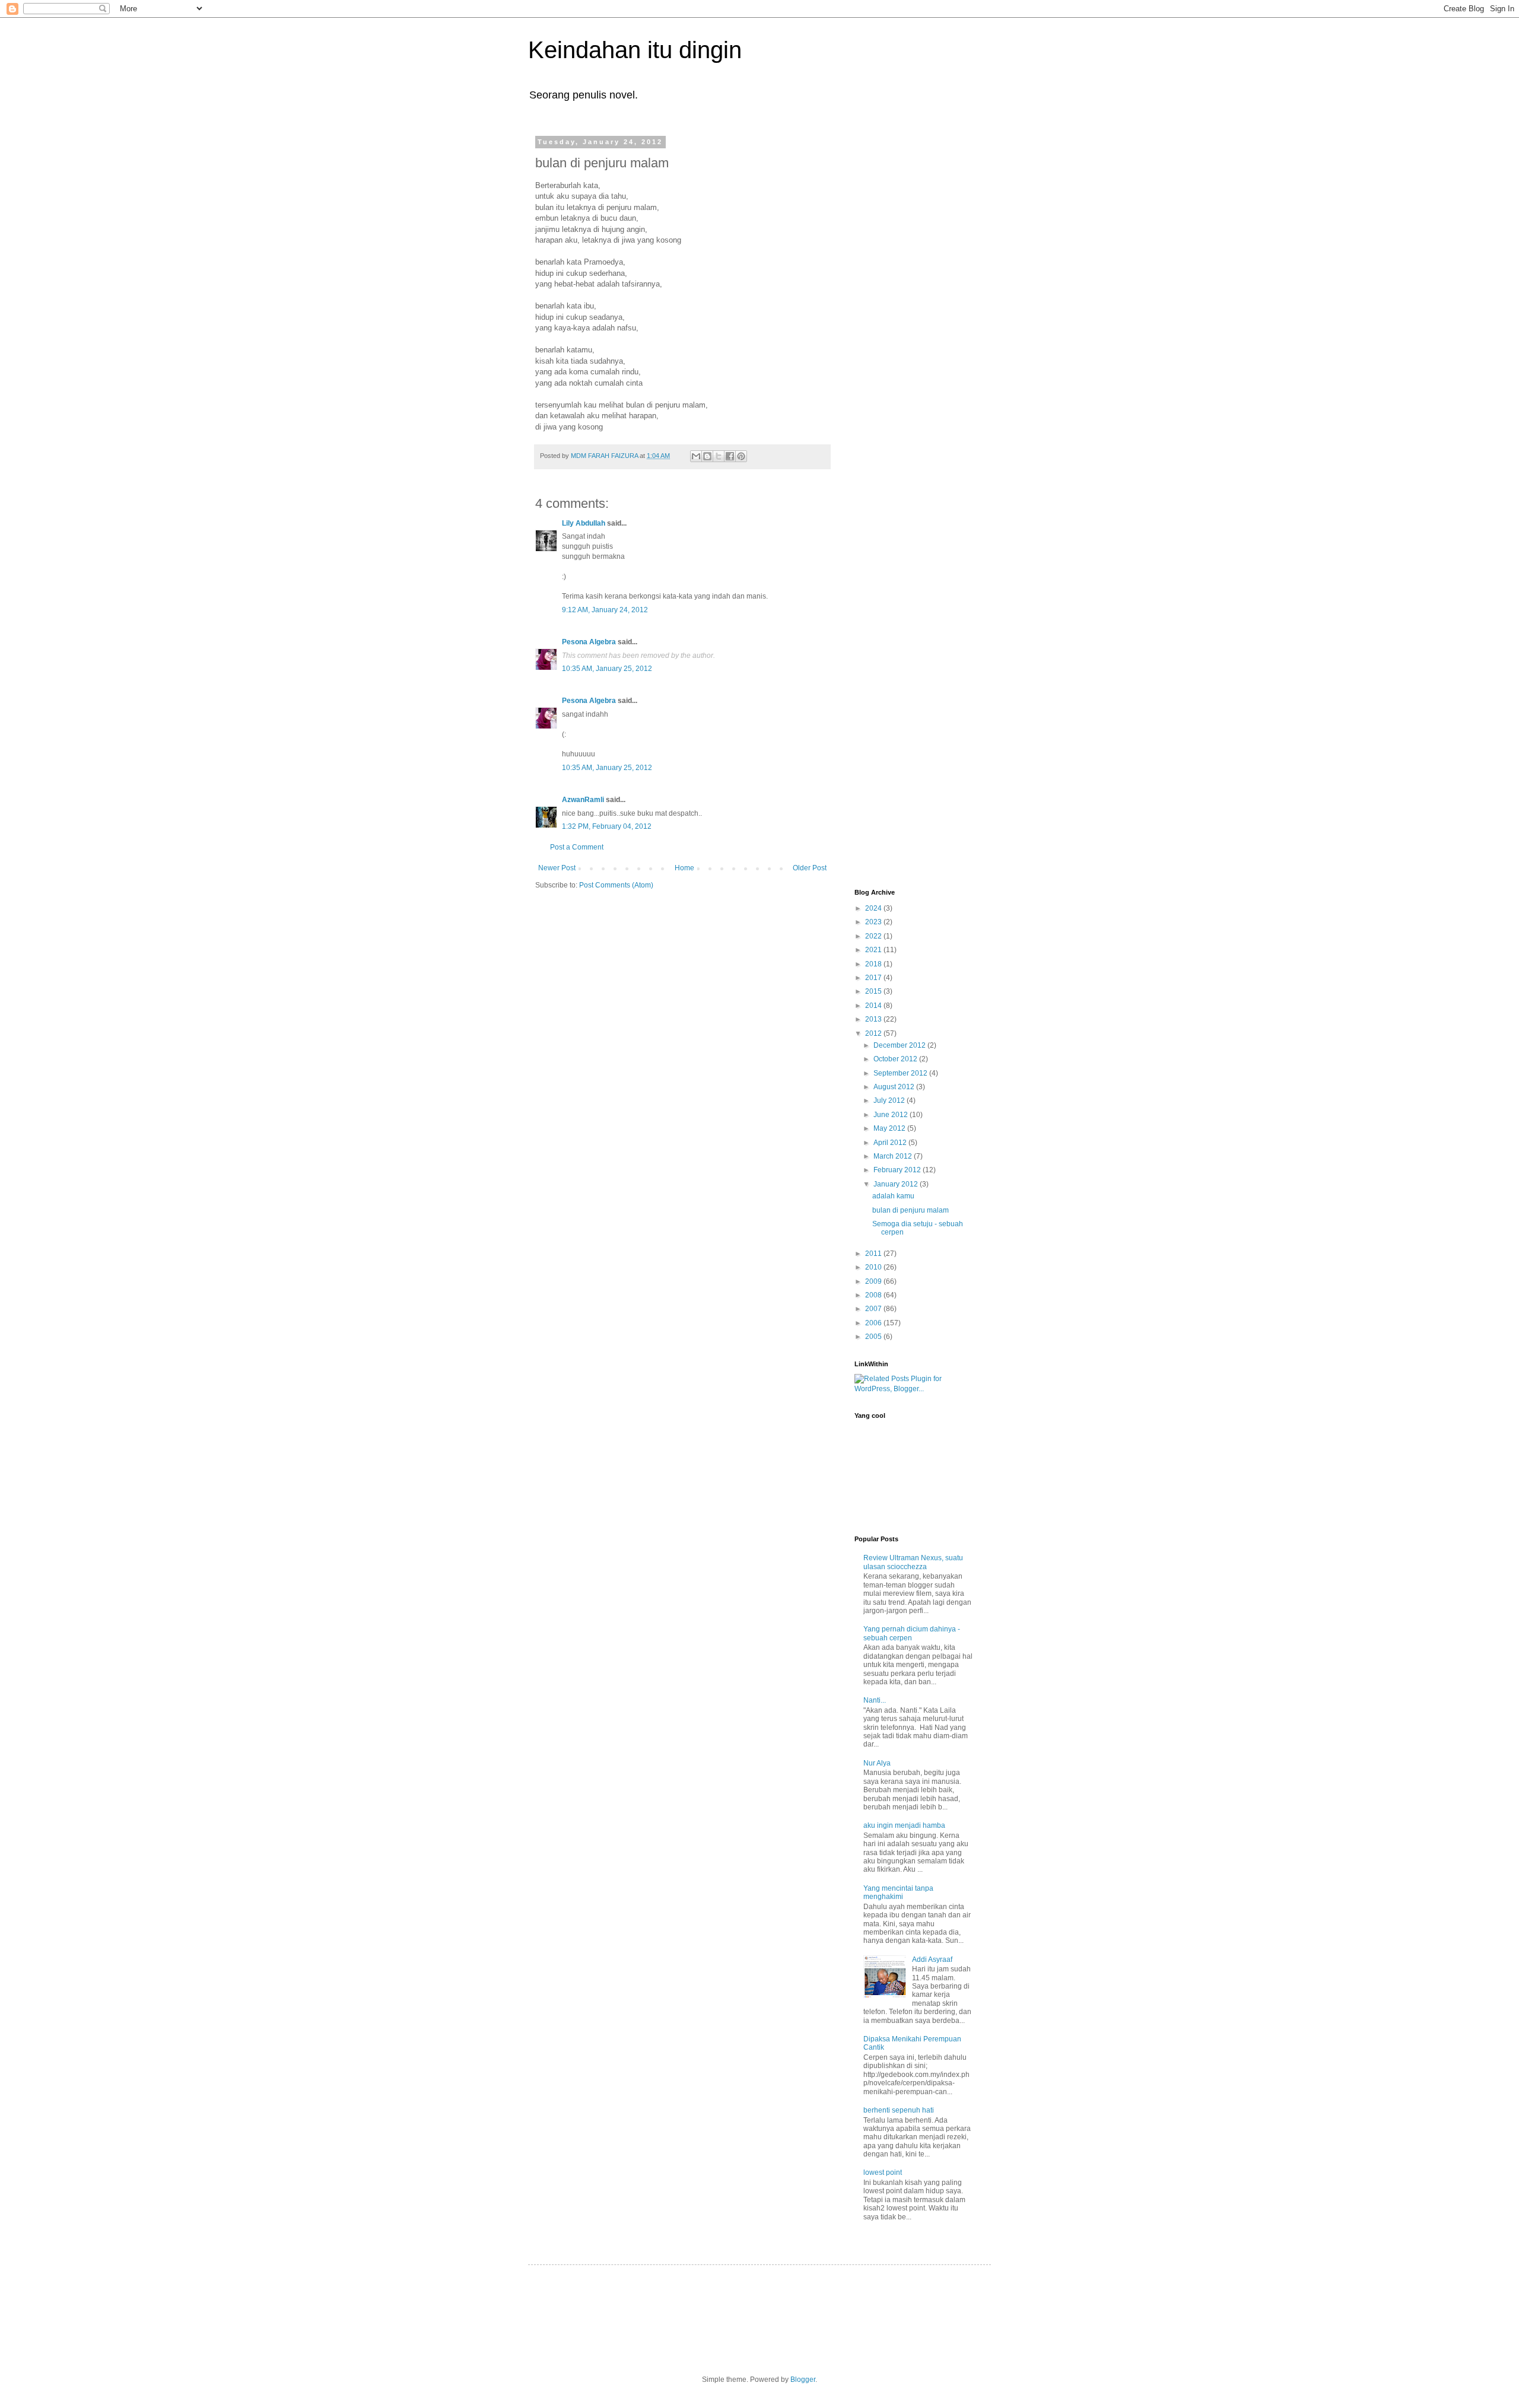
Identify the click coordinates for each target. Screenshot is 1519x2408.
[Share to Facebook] (730, 456)
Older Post (810, 868)
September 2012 (901, 1073)
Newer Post (557, 868)
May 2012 (890, 1128)
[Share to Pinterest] (741, 456)
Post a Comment (577, 847)
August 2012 (895, 1087)
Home (684, 868)
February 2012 (898, 1170)
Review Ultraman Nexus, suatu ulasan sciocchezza (913, 1562)
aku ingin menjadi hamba (904, 1825)
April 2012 (891, 1143)
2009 (874, 1281)
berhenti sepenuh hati (899, 2110)
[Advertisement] (902, 316)
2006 (874, 1323)
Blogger (803, 2380)
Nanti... (875, 1700)
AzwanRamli (583, 800)
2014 (874, 1006)
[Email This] (696, 456)
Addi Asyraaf (932, 1960)
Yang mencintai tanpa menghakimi (898, 1892)
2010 (874, 1267)
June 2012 (892, 1115)
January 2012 (897, 1184)
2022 (874, 936)
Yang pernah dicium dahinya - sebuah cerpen (912, 1633)
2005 (874, 1337)
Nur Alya (877, 1763)
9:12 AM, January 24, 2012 (605, 610)
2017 (874, 978)
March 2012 (894, 1156)
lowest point (883, 2172)
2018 (874, 964)
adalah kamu (893, 1196)
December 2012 (900, 1045)
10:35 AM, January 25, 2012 (607, 669)
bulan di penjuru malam (911, 1210)
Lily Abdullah (584, 523)
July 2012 (890, 1100)
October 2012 (896, 1059)
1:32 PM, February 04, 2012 (607, 826)
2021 (874, 950)
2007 (874, 1309)
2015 (874, 991)
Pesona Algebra (589, 642)
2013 (874, 1019)
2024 (874, 908)
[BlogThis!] (707, 456)
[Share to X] (719, 456)
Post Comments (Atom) (616, 885)
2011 (874, 1254)
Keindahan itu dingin (635, 50)
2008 (874, 1295)
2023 (874, 922)
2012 (874, 1033)
